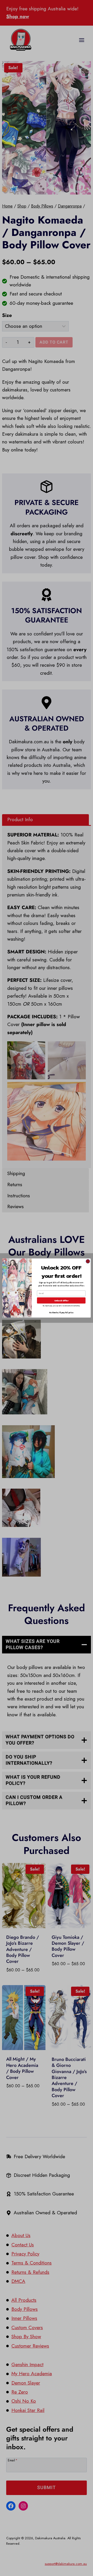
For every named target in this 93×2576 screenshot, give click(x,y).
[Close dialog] (88, 1261)
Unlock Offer (61, 1300)
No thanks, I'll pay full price (61, 1313)
